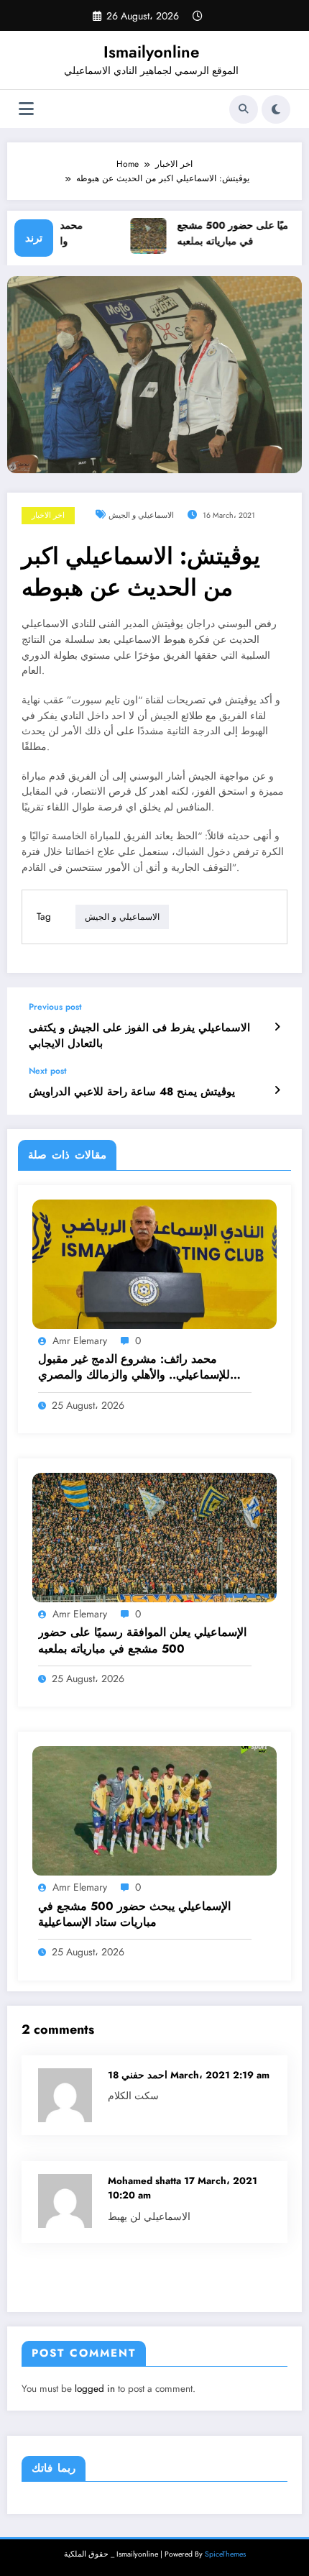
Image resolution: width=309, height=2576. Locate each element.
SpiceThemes (225, 2554)
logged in (95, 2389)
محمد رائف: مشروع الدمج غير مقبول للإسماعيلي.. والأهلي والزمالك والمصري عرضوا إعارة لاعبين (134, 1367)
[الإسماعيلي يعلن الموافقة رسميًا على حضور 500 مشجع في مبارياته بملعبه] (154, 1537)
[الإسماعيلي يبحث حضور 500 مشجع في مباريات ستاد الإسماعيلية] (154, 1810)
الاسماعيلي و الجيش (141, 515)
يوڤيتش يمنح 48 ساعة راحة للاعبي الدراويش (132, 1092)
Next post (48, 1071)
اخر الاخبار (48, 515)
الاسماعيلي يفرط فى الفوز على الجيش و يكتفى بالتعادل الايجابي (139, 1036)
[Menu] (26, 109)
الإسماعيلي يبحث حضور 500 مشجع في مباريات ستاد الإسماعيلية (134, 1914)
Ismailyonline (151, 52)
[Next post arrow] (277, 1090)
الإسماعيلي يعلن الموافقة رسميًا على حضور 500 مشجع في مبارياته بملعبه (142, 1640)
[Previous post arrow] (277, 1027)
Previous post (55, 1007)
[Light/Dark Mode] (276, 109)
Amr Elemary (80, 1340)
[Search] (244, 109)
